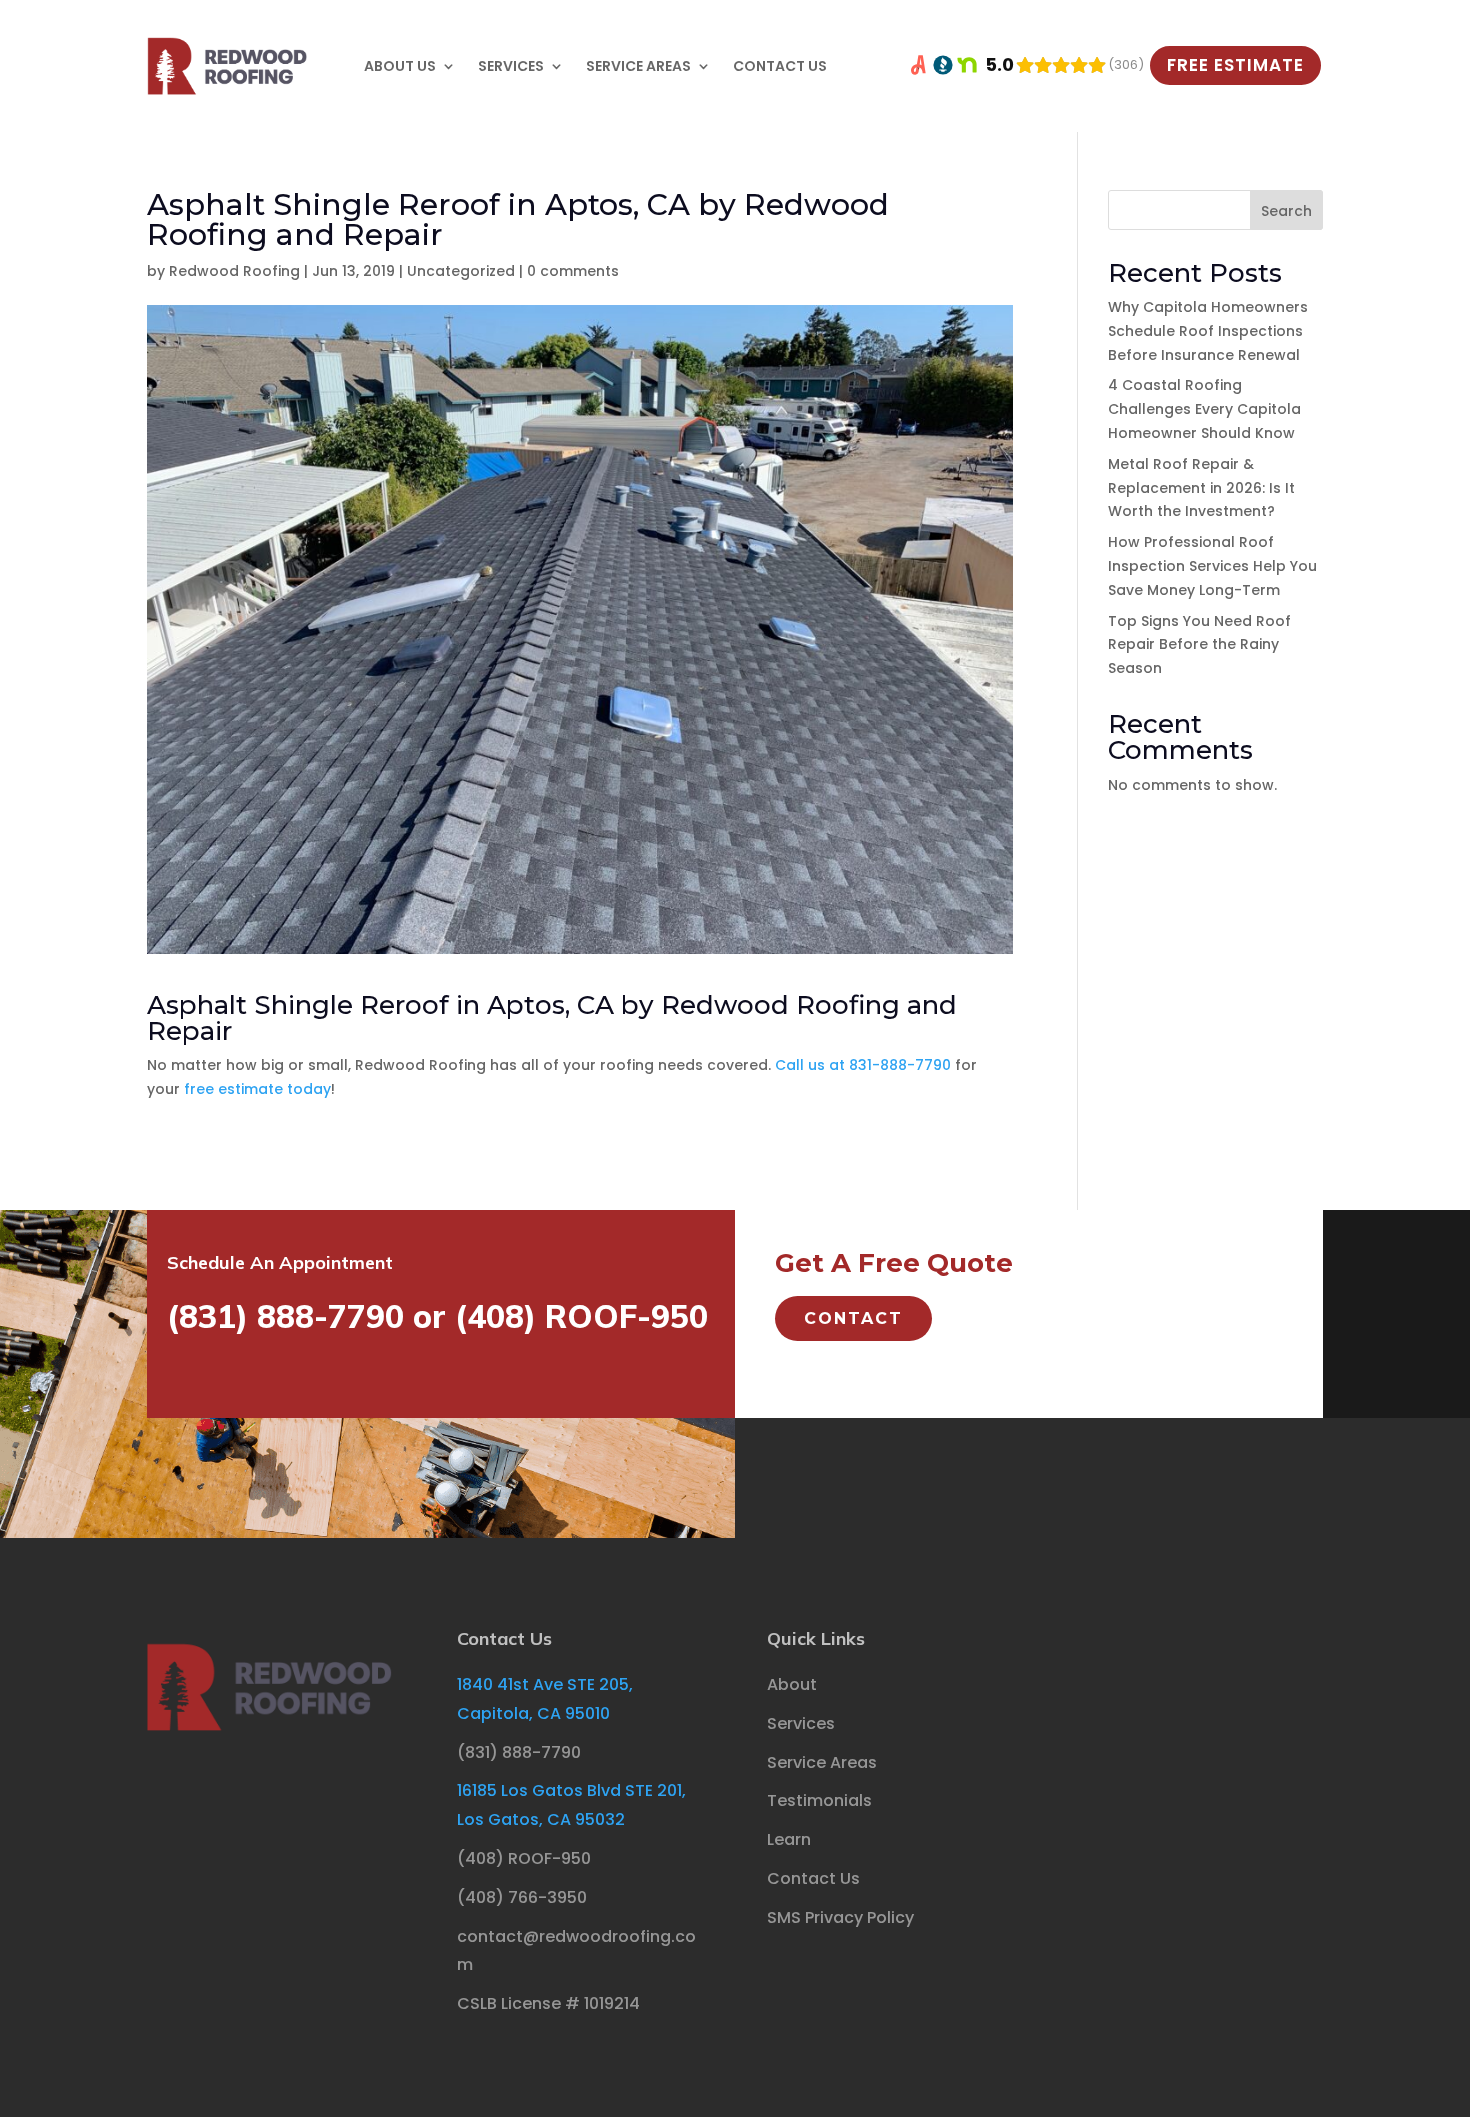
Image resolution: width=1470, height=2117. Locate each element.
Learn (789, 1839)
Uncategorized (461, 271)
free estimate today (257, 1089)
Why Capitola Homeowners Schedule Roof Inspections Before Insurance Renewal (1208, 331)
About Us (400, 66)
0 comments (573, 271)
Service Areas (638, 66)
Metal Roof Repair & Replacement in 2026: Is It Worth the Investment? (1201, 488)
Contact (853, 1318)
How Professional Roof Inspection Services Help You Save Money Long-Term (1212, 566)
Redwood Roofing (234, 271)
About (792, 1684)
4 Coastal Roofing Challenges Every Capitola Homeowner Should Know (1204, 409)
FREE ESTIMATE (1235, 65)
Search (1286, 211)
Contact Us (780, 66)
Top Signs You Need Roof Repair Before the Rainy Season (1199, 645)
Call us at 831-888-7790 (863, 1065)
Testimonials (819, 1800)
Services (511, 66)
